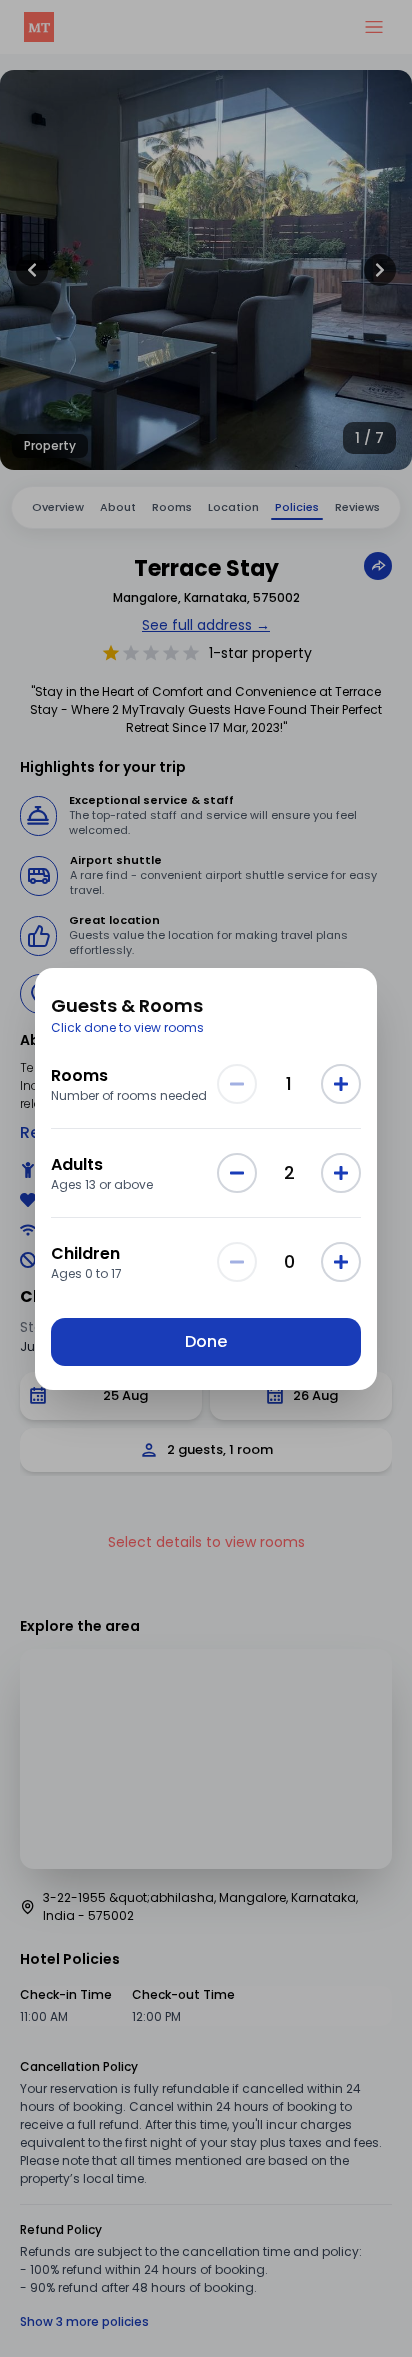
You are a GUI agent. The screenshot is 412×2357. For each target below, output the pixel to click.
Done (206, 1341)
